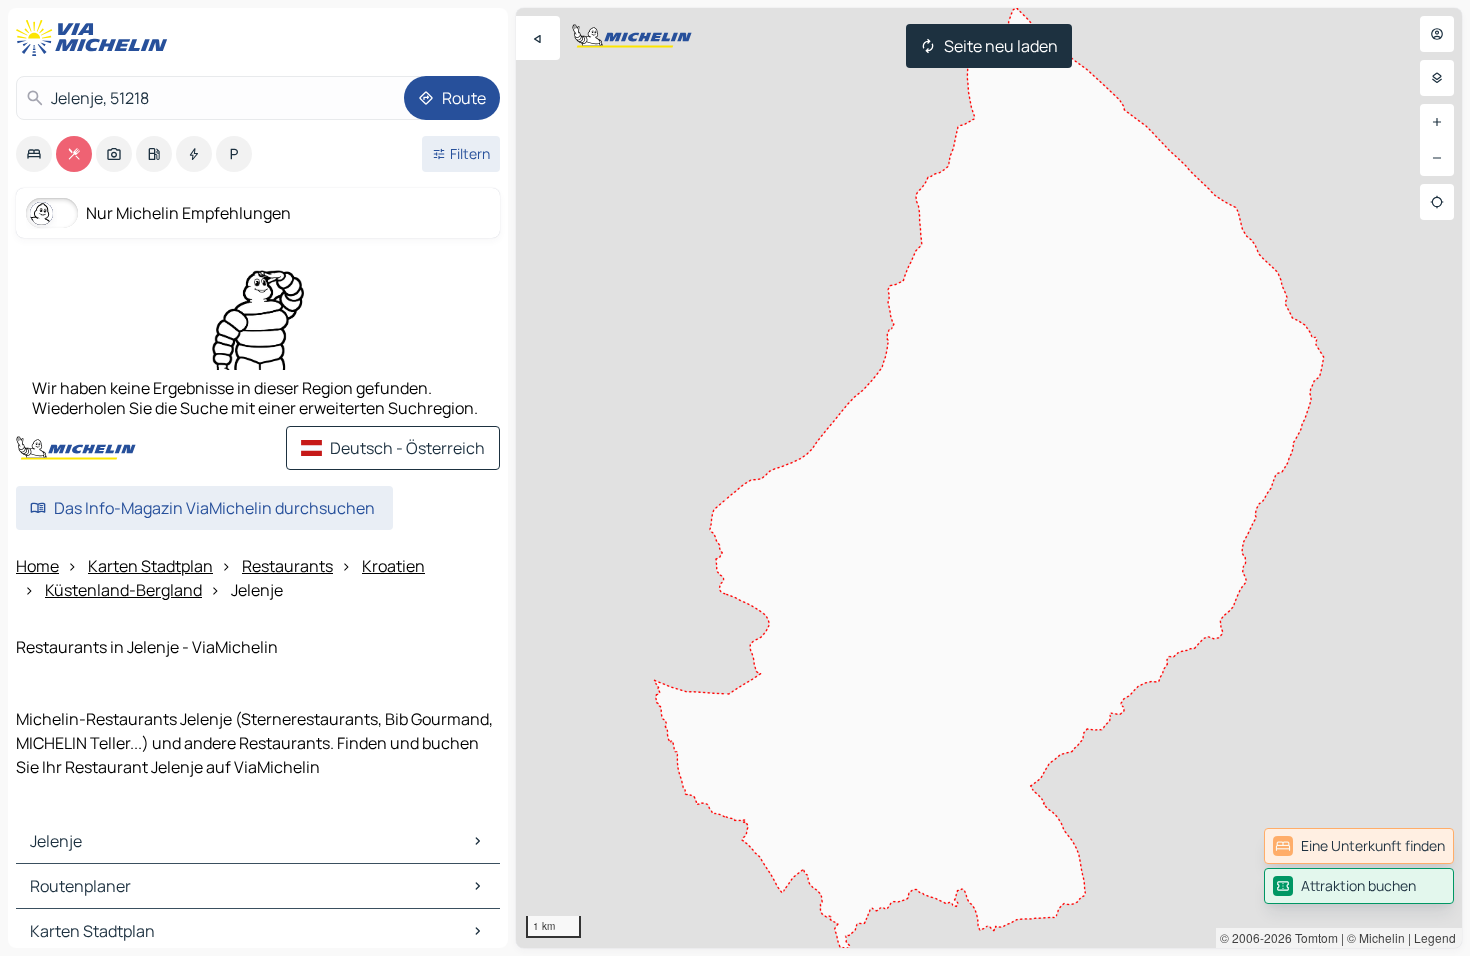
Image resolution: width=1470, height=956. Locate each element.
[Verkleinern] (1437, 158)
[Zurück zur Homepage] (96, 38)
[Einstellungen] (1437, 78)
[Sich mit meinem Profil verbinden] (1437, 34)
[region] (989, 478)
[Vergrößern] (1437, 122)
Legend (1435, 937)
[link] (1359, 846)
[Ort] (1437, 202)
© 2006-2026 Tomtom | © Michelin (1312, 937)
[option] (34, 154)
